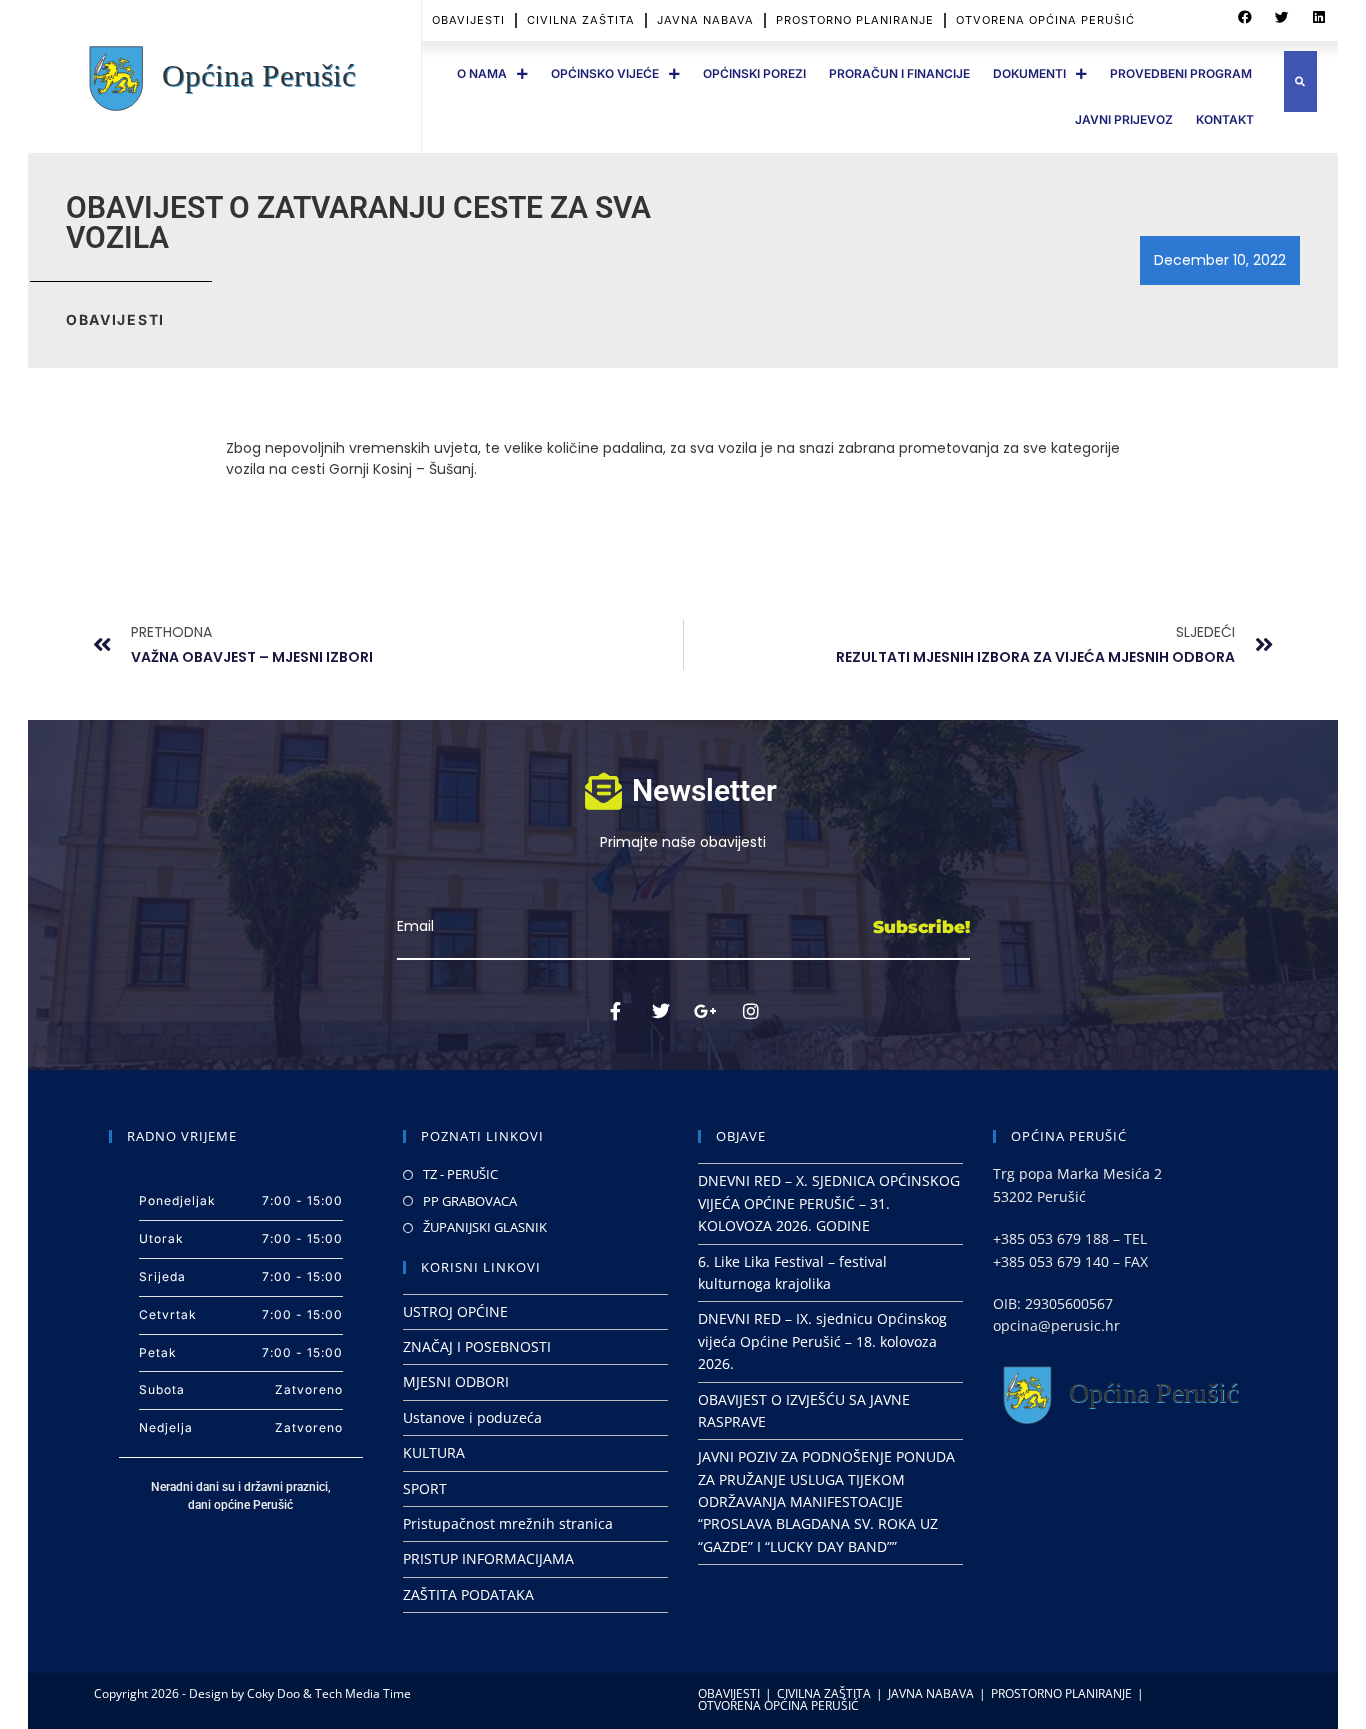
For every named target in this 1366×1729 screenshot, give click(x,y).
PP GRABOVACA (470, 1201)
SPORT (425, 1488)
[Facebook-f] (616, 1011)
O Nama (482, 73)
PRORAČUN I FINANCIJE (899, 73)
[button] (1245, 18)
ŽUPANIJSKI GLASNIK (485, 1227)
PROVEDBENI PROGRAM (1181, 73)
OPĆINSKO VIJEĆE (605, 73)
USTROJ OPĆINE (455, 1311)
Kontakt (1225, 119)
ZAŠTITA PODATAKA (468, 1594)
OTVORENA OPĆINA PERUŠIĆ (1045, 20)
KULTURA (434, 1452)
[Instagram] (751, 1011)
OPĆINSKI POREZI (754, 73)
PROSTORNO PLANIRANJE (855, 20)
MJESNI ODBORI (456, 1381)
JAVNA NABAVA (705, 20)
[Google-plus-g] (706, 1011)
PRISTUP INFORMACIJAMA (488, 1558)
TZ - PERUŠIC (460, 1174)
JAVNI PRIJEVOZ (1124, 119)
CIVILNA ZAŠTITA (581, 20)
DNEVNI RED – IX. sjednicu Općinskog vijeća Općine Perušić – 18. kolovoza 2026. (822, 1341)
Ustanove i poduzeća (472, 1417)
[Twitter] (661, 1011)
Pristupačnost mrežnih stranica (508, 1523)
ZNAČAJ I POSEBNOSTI (477, 1346)
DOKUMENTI (1029, 73)
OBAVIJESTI (468, 20)
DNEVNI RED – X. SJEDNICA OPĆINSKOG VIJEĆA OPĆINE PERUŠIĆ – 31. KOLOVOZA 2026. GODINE (829, 1203)
